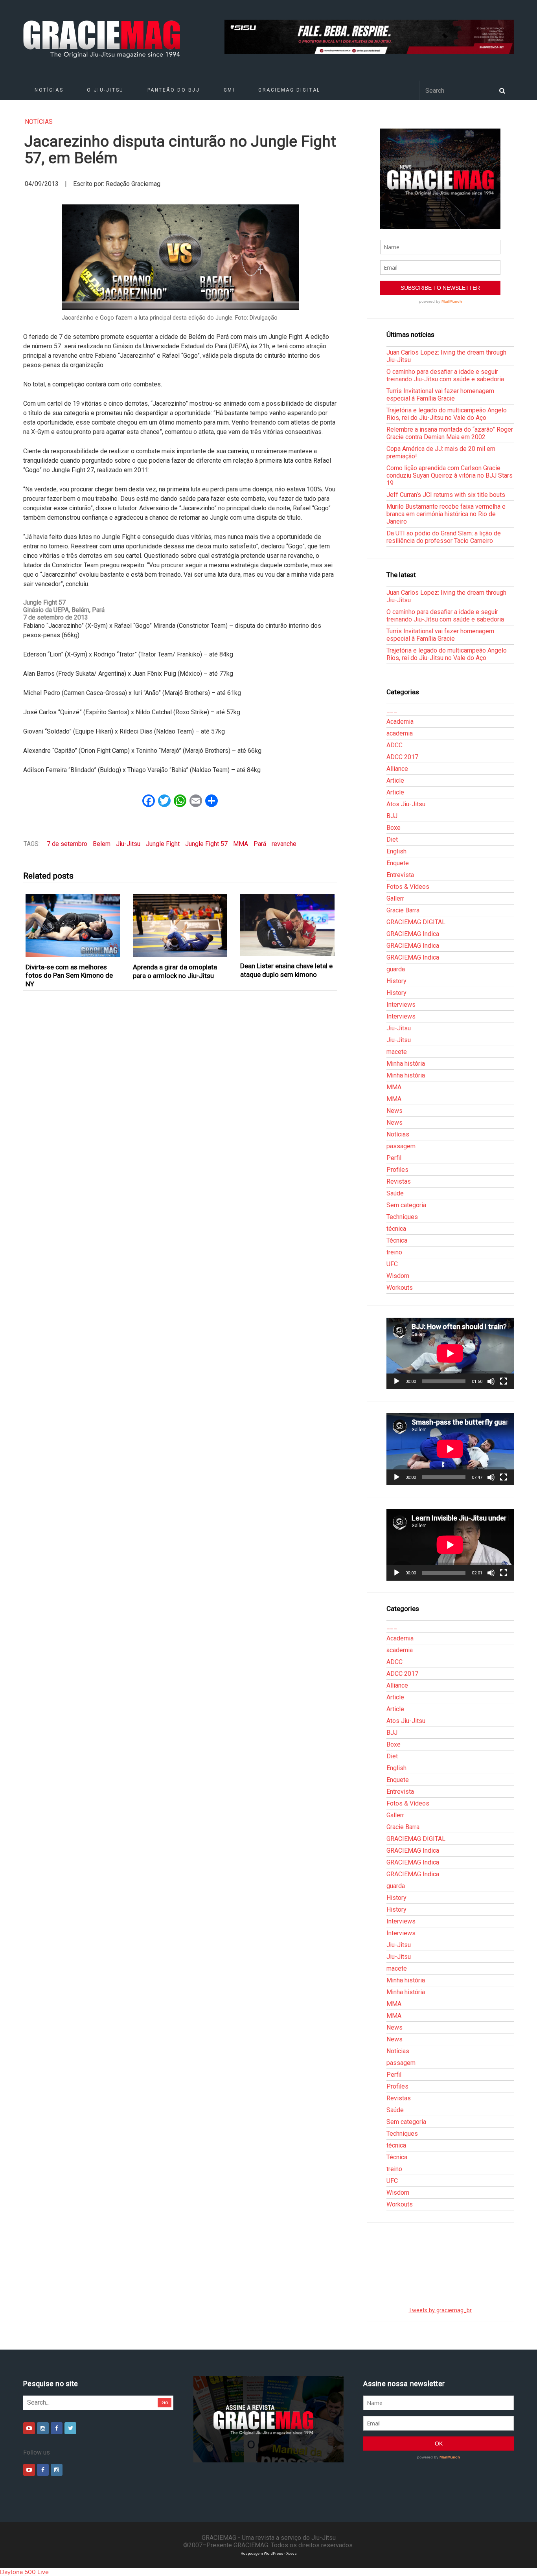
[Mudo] (491, 1381)
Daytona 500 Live (24, 2572)
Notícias (49, 90)
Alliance (397, 769)
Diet (392, 839)
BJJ (392, 816)
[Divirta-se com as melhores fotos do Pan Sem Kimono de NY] (73, 926)
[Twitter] (70, 2428)
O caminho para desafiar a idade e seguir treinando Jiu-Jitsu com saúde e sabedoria (445, 375)
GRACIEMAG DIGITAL (289, 90)
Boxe (394, 828)
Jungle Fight (163, 844)
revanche (284, 844)
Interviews (401, 1005)
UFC (392, 1264)
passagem (401, 1146)
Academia (400, 722)
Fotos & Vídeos (408, 887)
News (394, 1111)
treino (394, 1252)
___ (392, 710)
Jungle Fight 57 (206, 844)
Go (165, 2402)
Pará (260, 844)
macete (397, 1052)
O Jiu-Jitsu (105, 90)
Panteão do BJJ (174, 90)
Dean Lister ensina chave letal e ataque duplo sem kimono (286, 970)
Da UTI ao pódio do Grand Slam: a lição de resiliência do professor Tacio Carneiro (444, 537)
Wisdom (398, 1276)
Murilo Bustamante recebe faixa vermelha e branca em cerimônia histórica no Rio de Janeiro (446, 514)
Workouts (400, 1288)
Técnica (397, 1240)
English (396, 851)
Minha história (406, 1064)
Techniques (402, 1217)
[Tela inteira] (504, 1381)
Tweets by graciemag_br (440, 2310)
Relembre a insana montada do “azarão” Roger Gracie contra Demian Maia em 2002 (450, 433)
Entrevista (400, 875)
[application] (450, 1353)
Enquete (398, 863)
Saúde (395, 1193)
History (396, 981)
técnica (396, 1229)
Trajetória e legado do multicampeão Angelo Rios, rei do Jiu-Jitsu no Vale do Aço (447, 414)
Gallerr (395, 898)
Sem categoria (406, 1205)
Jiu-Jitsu (128, 844)
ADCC (394, 745)
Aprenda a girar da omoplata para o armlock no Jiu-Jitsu (175, 971)
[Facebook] (57, 2428)
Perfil (394, 1158)
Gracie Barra (403, 910)
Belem (102, 844)
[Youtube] (29, 2428)
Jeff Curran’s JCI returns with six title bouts (446, 495)
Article (395, 781)
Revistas (399, 1181)
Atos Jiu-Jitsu (406, 804)
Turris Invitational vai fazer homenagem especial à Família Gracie (440, 395)
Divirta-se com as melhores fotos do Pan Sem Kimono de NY (69, 975)
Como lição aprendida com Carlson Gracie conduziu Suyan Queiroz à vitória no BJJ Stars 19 (450, 475)
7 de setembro (67, 844)
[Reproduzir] (397, 1381)
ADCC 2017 (402, 757)
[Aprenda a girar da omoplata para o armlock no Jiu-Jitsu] (180, 926)
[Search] (502, 90)
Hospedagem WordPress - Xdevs (269, 2553)
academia (400, 733)
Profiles (397, 1170)
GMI (229, 90)
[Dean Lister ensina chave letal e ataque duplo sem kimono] (288, 925)
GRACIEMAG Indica (413, 934)
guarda (396, 969)
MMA (241, 844)
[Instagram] (43, 2428)
